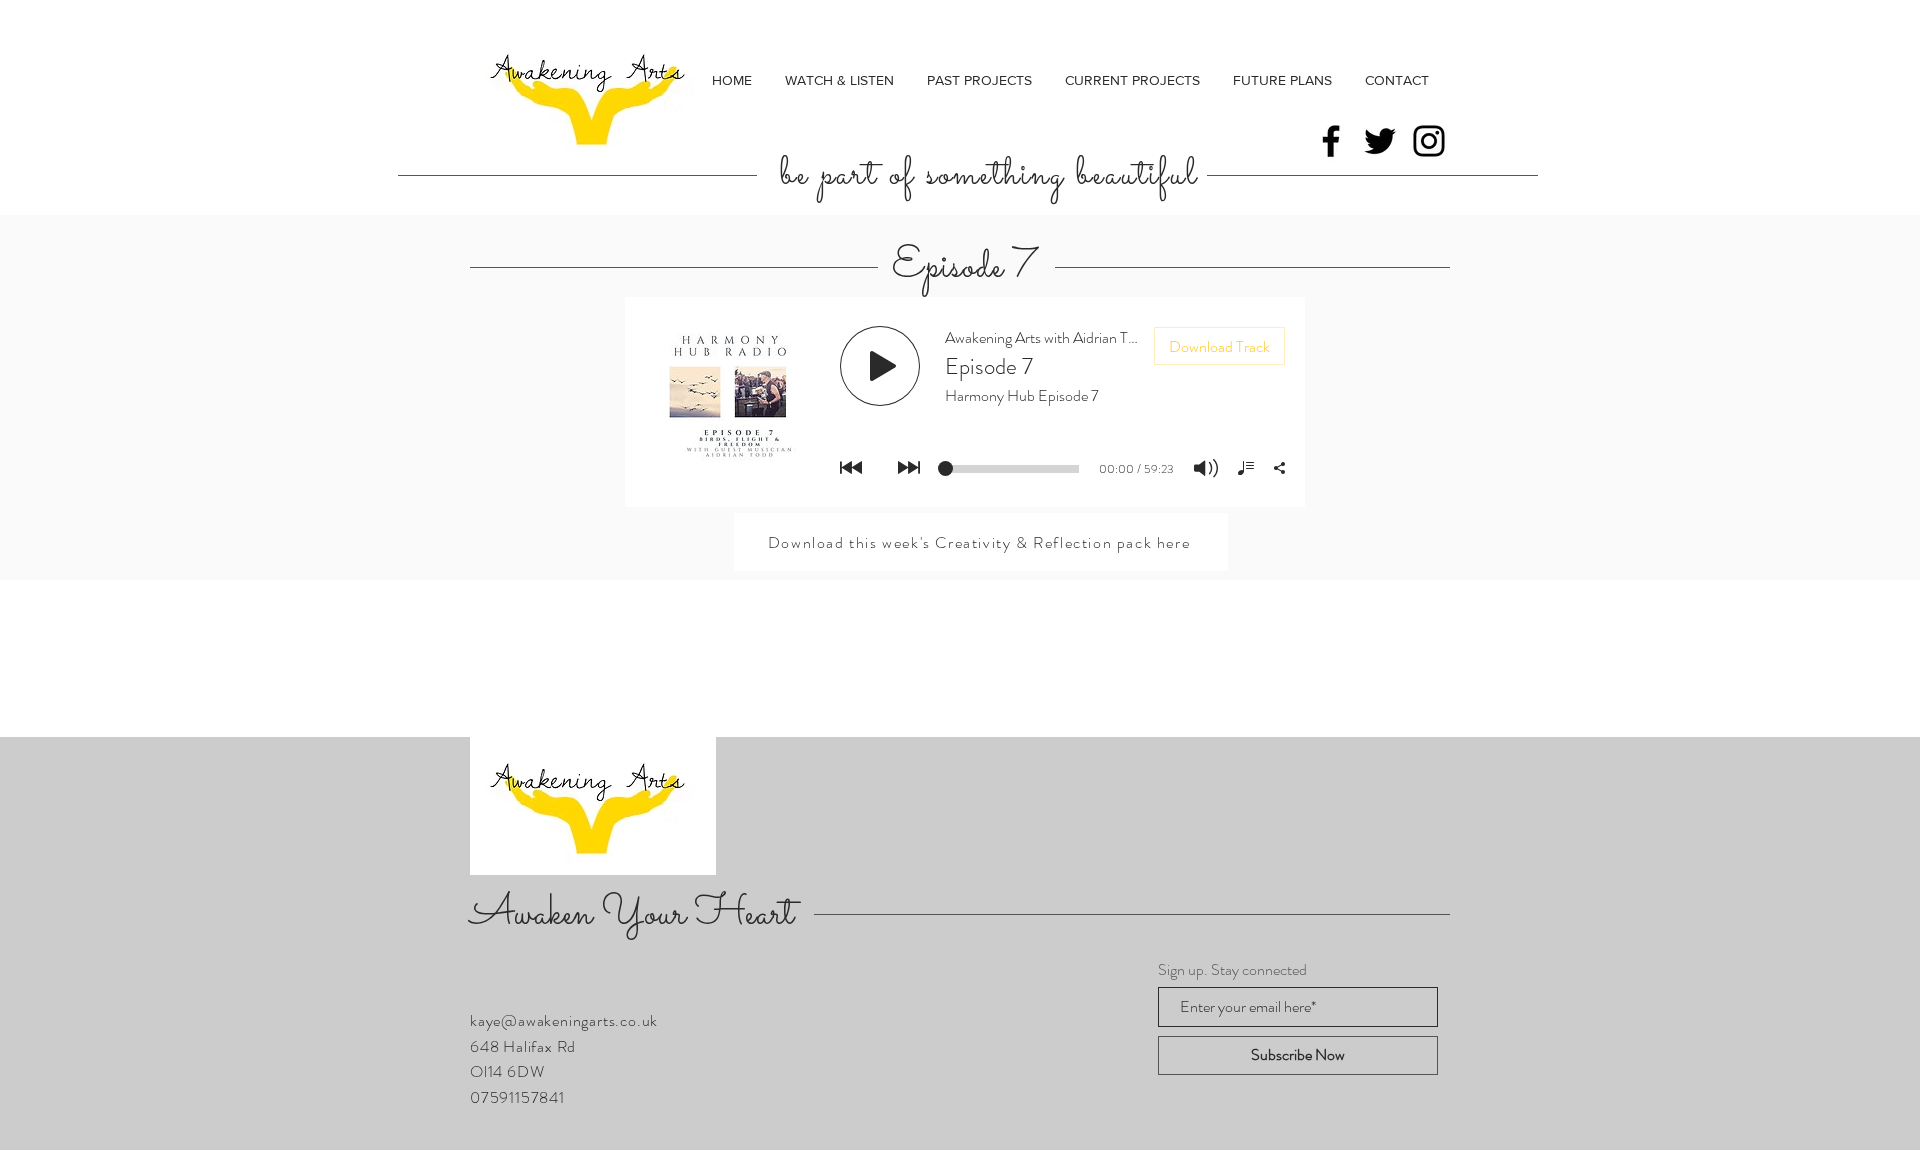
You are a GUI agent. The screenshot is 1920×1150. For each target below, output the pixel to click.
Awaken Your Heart (632, 914)
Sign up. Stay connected (1232, 970)
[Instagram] (1429, 141)
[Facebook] (1331, 141)
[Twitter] (1380, 141)
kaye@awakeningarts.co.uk (564, 1020)
